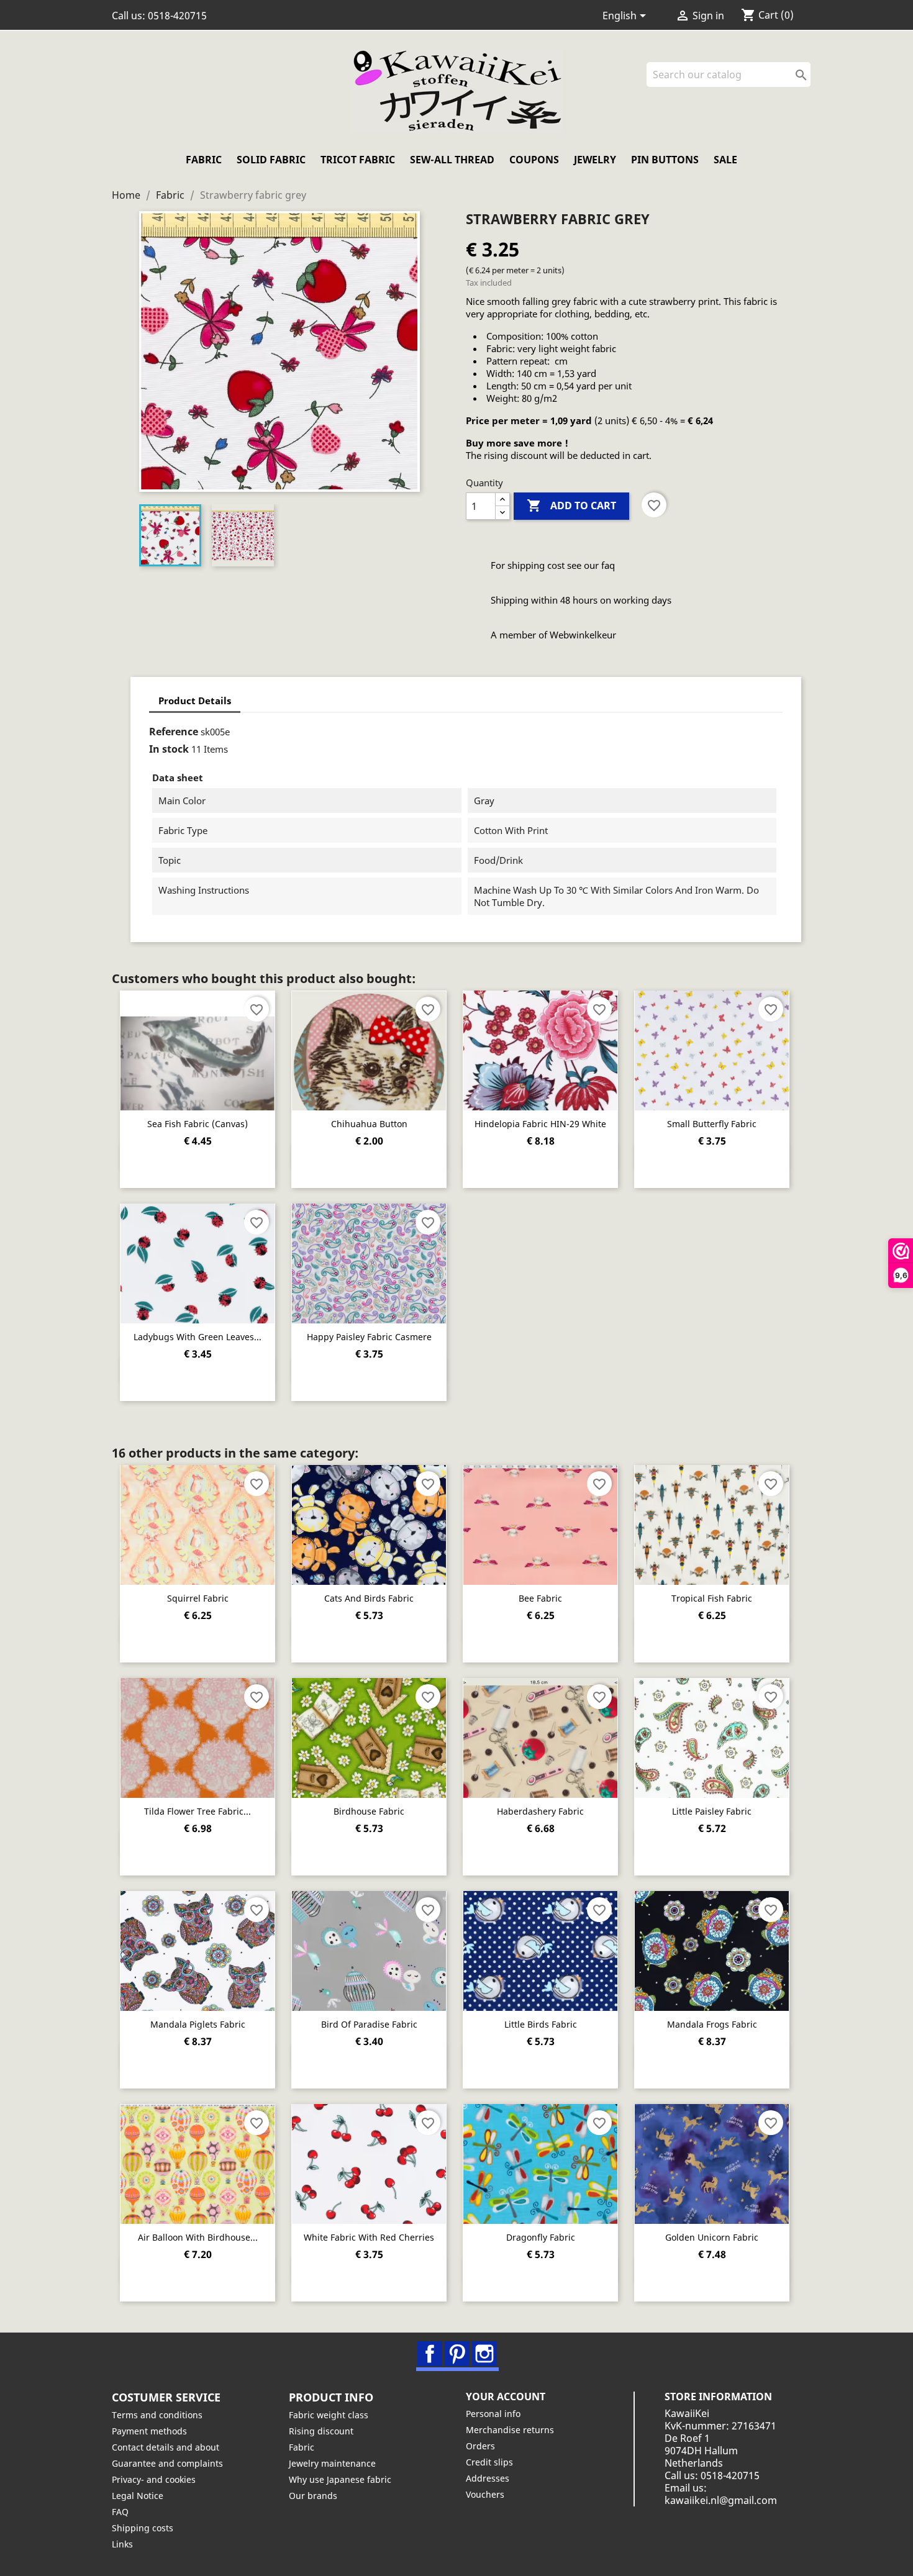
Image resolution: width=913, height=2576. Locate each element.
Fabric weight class (329, 2415)
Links (122, 2544)
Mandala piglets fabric (198, 2024)
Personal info (493, 2414)
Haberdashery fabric (540, 1811)
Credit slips (489, 2462)
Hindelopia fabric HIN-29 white (540, 1124)
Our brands (313, 2496)
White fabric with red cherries (369, 2237)
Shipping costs (143, 2528)
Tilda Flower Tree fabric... (198, 1811)
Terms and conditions (157, 2415)
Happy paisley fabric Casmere (369, 1337)
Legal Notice (138, 2496)
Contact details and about (166, 2447)
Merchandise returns (510, 2430)
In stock (169, 749)
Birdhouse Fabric (369, 1811)
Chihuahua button (369, 1124)
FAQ (120, 2512)
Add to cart (571, 506)
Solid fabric (271, 160)
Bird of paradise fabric (369, 2024)
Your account (506, 2397)
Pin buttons (665, 160)
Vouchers (485, 2494)
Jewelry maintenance (332, 2463)
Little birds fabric (541, 2024)
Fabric (204, 160)
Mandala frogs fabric (712, 2024)
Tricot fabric (358, 160)
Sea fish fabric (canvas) (198, 1124)
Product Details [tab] (195, 701)
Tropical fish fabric (712, 1598)
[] (806, 83)
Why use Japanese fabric (340, 2479)
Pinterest (457, 2354)
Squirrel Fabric (198, 1598)
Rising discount (321, 2431)
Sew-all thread (452, 160)
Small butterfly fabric (712, 1124)
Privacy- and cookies (154, 2479)
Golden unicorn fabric (712, 2237)
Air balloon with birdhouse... (198, 2237)
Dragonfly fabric (541, 2237)
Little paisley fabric (712, 1811)
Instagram (484, 2354)
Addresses (488, 2478)
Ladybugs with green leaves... (198, 1337)
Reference (174, 732)
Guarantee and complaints (167, 2463)
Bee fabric (540, 1598)
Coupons (534, 160)
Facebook (430, 2354)
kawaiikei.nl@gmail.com (721, 2500)
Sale (725, 160)
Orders (480, 2446)
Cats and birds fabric (369, 1598)
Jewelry (595, 160)
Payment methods (149, 2431)
